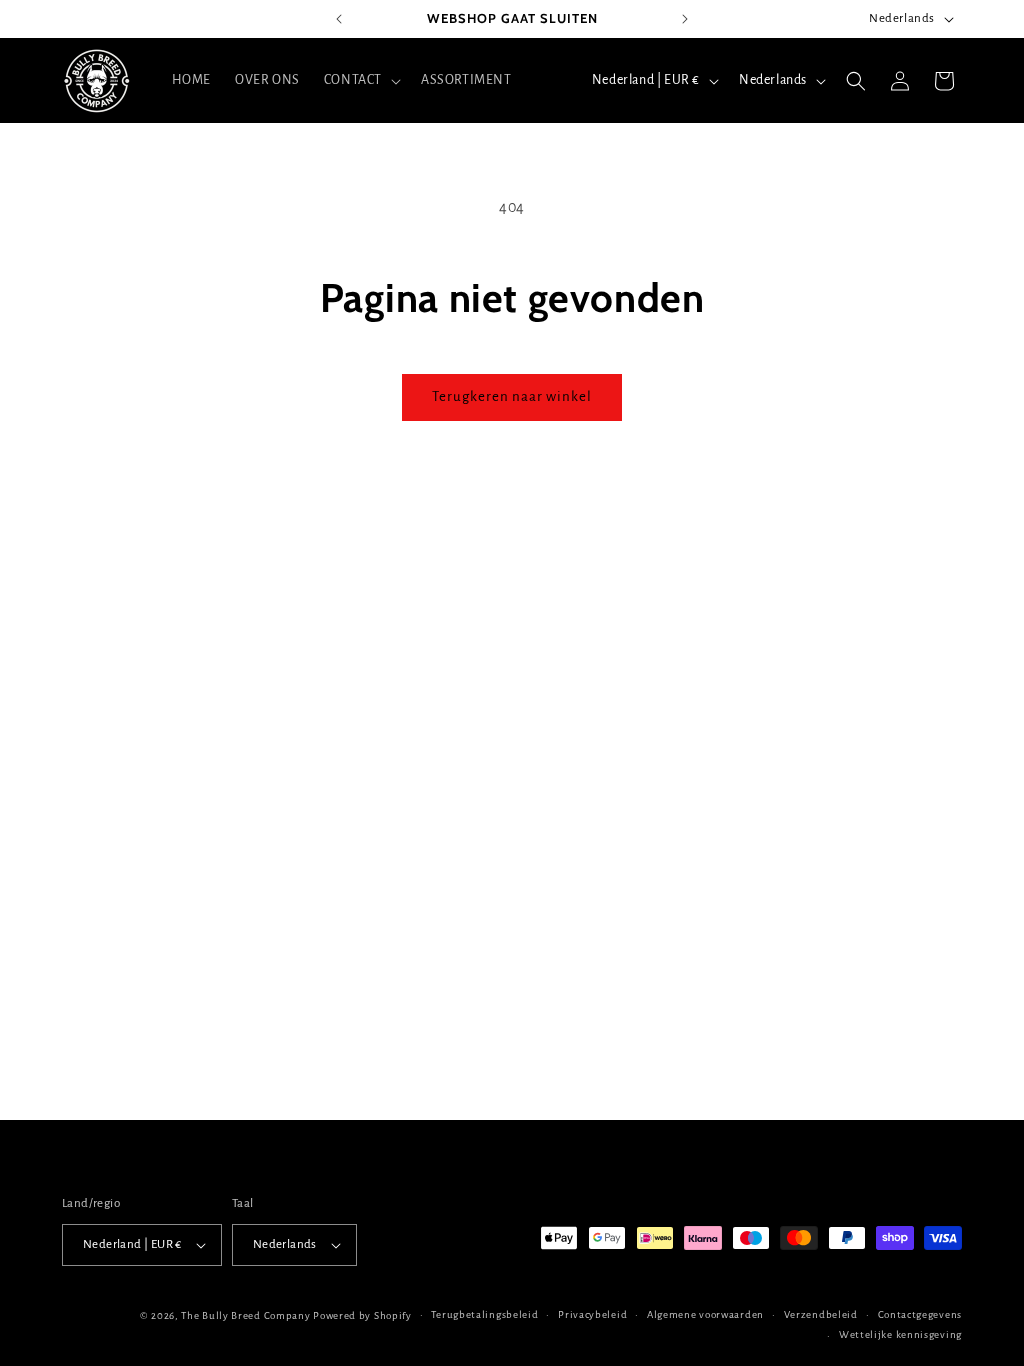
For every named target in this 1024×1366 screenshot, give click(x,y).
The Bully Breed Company (245, 1315)
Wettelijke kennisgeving (900, 1334)
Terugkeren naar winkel (512, 396)
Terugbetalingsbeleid (484, 1314)
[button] (360, 80)
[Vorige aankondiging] (339, 19)
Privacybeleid (592, 1314)
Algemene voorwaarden (705, 1314)
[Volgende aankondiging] (685, 19)
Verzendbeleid (821, 1314)
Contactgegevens (920, 1314)
